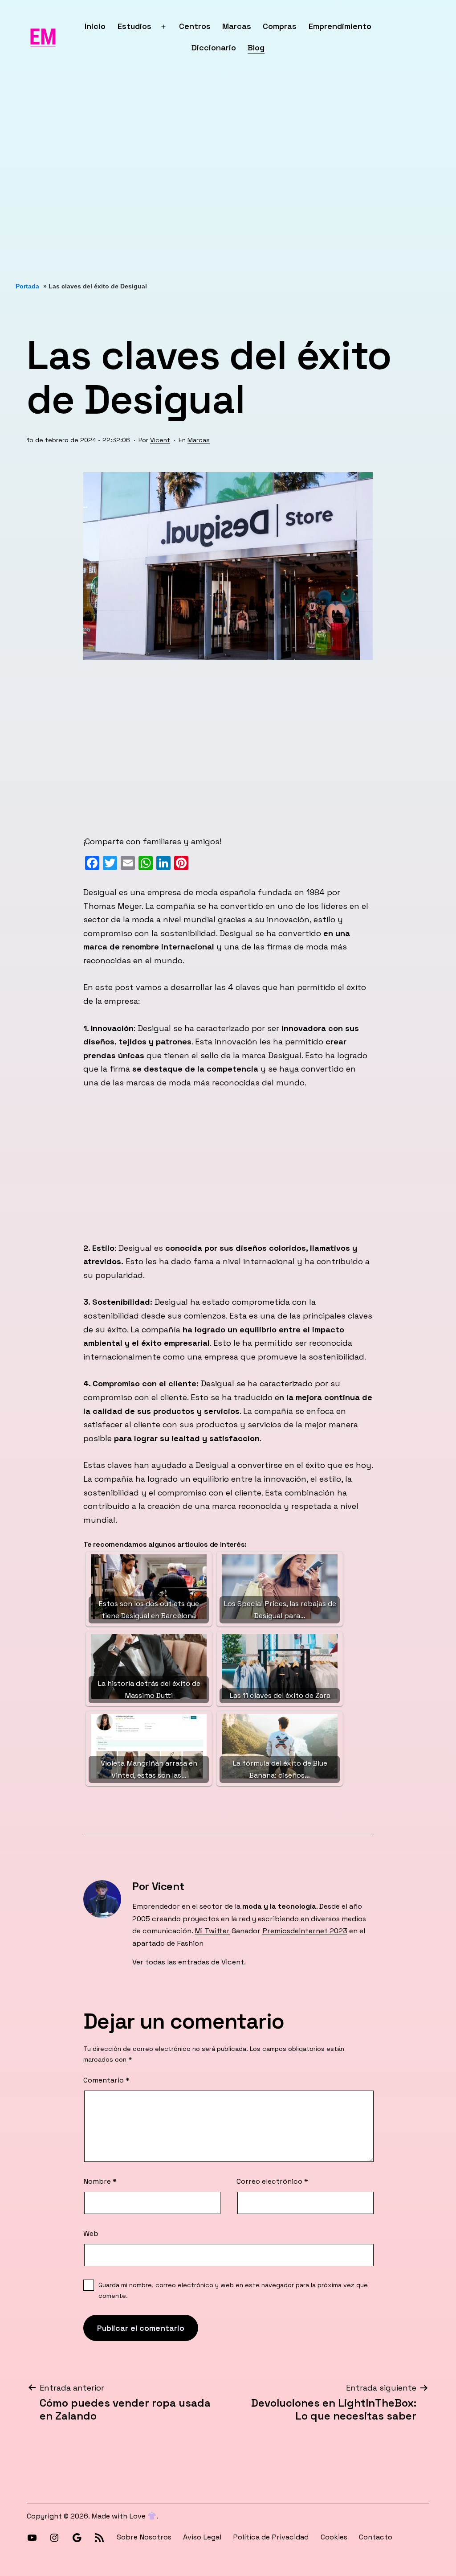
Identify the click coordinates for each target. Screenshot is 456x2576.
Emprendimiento (340, 26)
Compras (280, 26)
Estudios (134, 26)
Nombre (100, 2181)
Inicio (95, 26)
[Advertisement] (228, 178)
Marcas (237, 26)
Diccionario (214, 47)
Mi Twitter (212, 1931)
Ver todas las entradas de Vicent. (189, 1962)
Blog (256, 47)
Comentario (106, 2080)
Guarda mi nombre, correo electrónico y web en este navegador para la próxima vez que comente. (233, 2290)
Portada (27, 286)
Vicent (160, 440)
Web (91, 2233)
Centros (195, 26)
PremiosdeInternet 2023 (305, 1931)
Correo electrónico (272, 2181)
